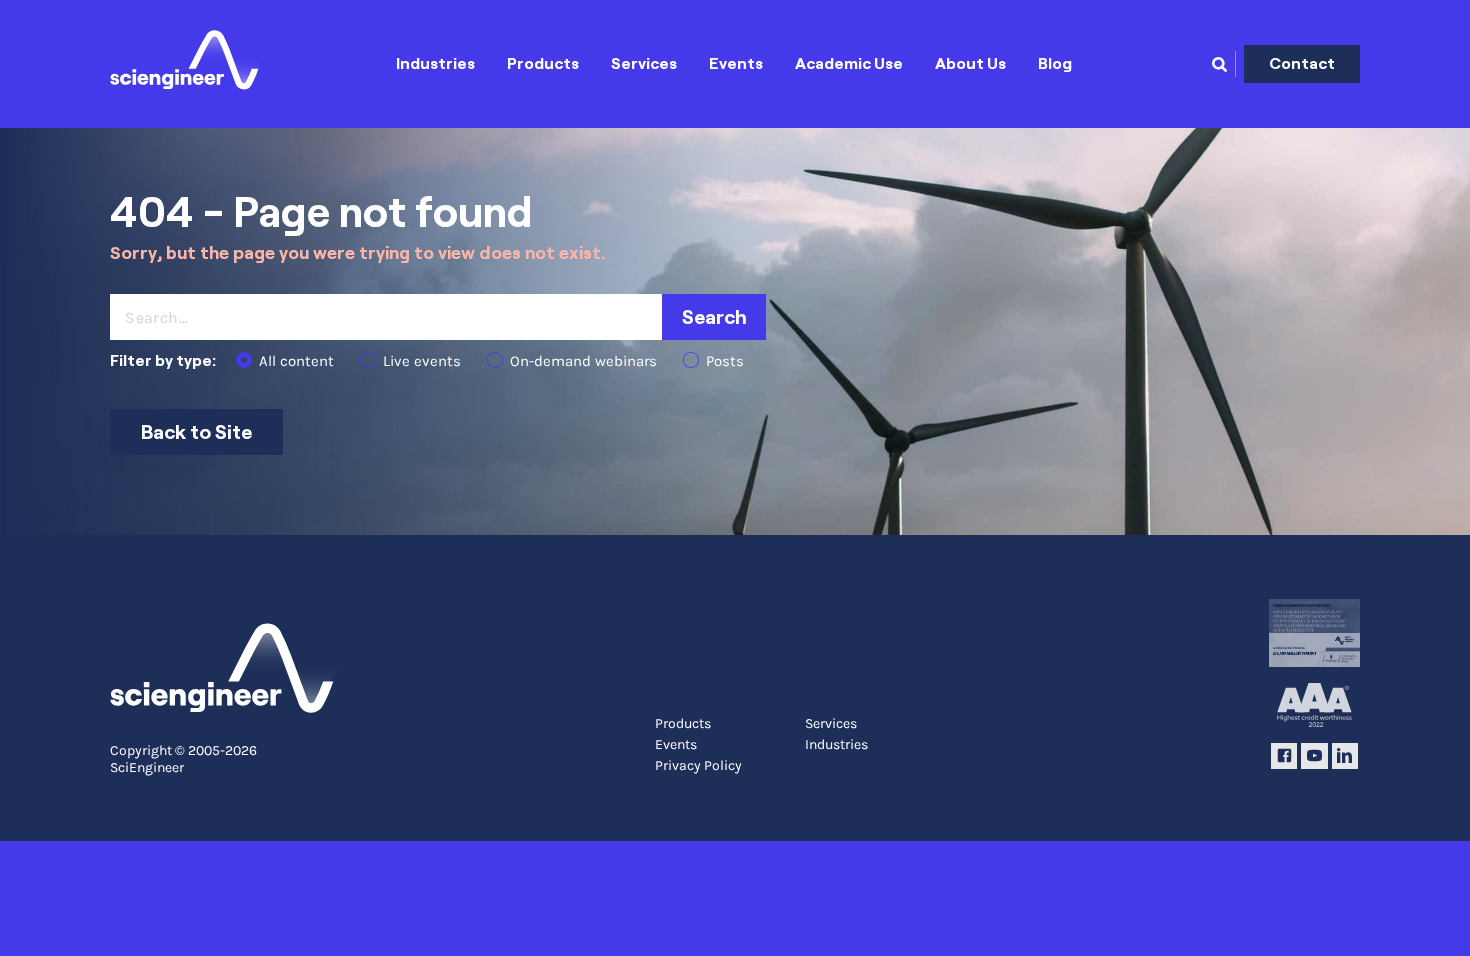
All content (296, 361)
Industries (435, 63)
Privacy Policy (698, 765)
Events (736, 63)
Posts (725, 361)
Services (644, 63)
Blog (1055, 63)
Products (543, 63)
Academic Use (849, 63)
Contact (1302, 63)
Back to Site (196, 432)
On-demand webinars (583, 361)
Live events (422, 361)
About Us (970, 63)
